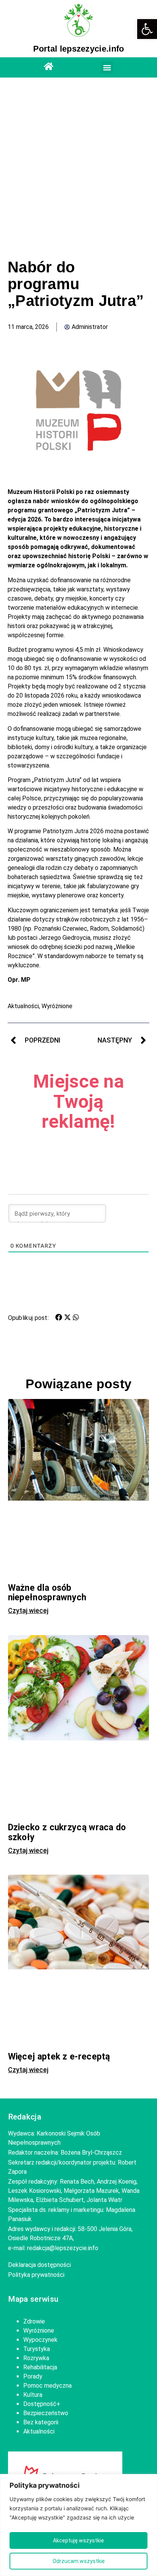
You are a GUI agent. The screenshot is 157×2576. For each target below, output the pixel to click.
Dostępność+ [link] (42, 2404)
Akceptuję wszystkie (78, 2540)
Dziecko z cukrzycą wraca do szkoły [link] (67, 1832)
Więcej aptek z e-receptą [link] (59, 2057)
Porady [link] (33, 2376)
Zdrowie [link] (34, 2321)
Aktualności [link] (23, 1006)
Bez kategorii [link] (41, 2422)
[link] (147, 29)
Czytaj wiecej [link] (28, 1611)
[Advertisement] (78, 168)
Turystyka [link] (37, 2349)
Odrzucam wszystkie (79, 2561)
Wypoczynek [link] (40, 2340)
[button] (107, 67)
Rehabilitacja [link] (40, 2367)
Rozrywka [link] (36, 2358)
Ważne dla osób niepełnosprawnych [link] (47, 1593)
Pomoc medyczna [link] (47, 2386)
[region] (78, 2525)
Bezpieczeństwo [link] (46, 2413)
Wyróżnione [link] (57, 1006)
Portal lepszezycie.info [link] (79, 49)
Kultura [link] (33, 2395)
